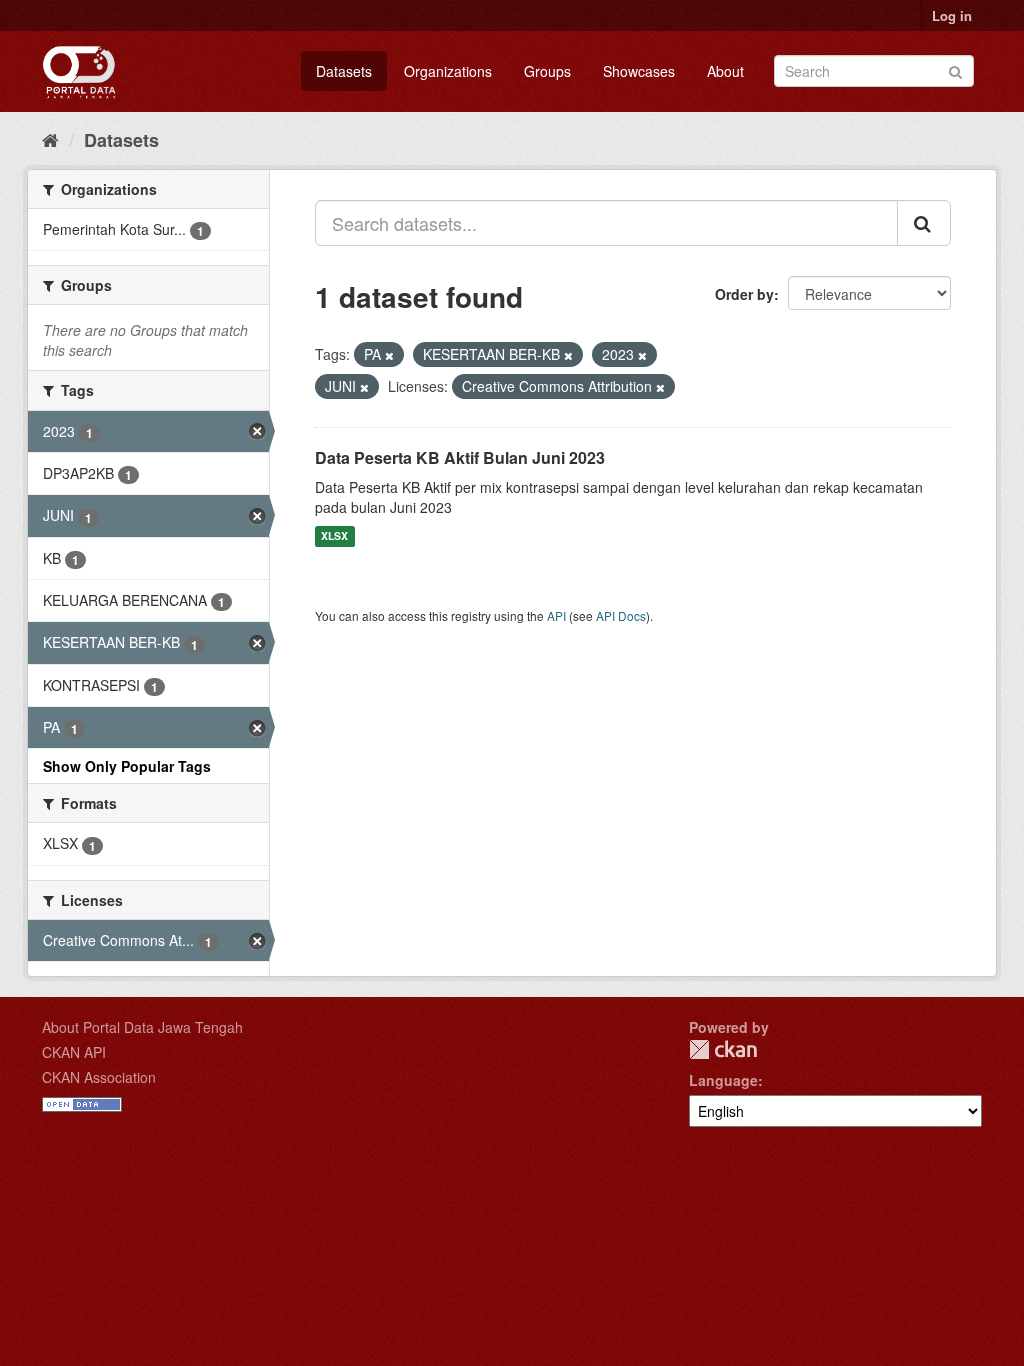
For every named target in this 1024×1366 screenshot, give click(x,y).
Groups (547, 71)
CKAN (723, 1049)
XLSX (334, 536)
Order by (744, 294)
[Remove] (389, 355)
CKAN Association (99, 1077)
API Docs (621, 615)
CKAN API (74, 1052)
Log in (952, 15)
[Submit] (955, 69)
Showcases (639, 71)
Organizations (448, 71)
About (725, 71)
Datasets (344, 71)
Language (723, 1080)
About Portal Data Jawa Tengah (142, 1027)
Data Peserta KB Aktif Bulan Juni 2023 (460, 457)
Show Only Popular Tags (127, 766)
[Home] (50, 139)
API (556, 615)
